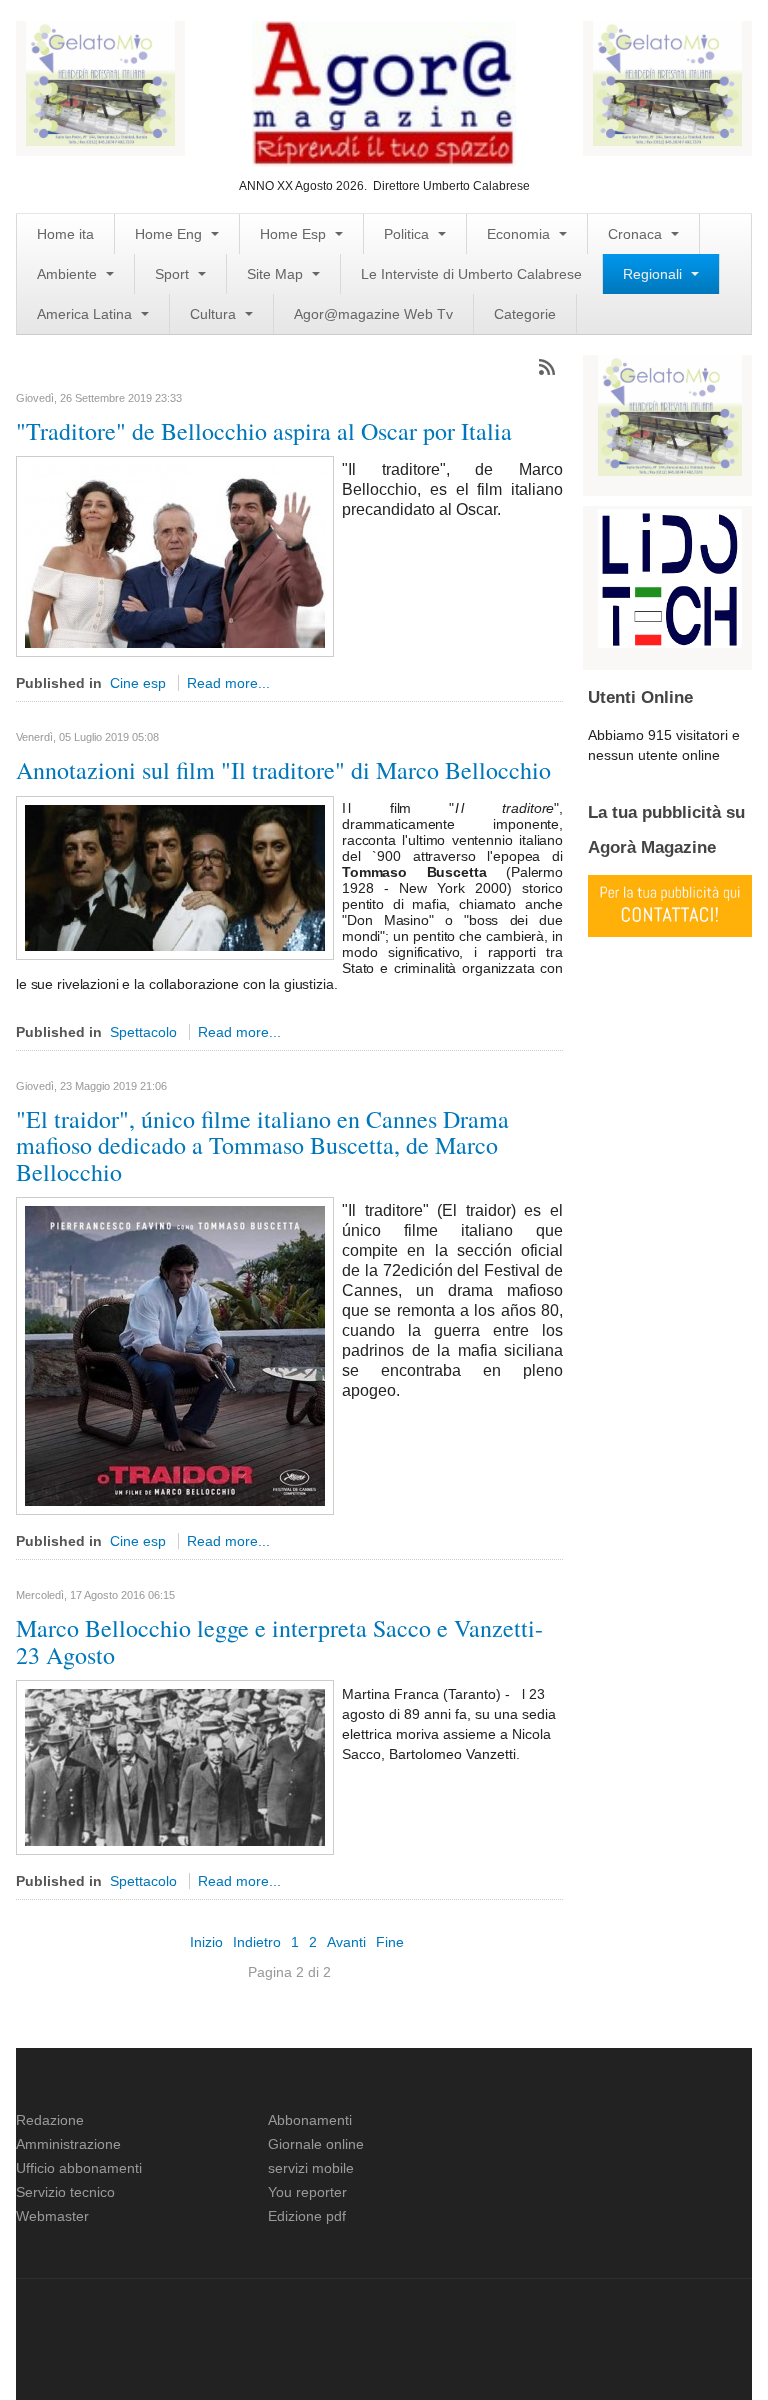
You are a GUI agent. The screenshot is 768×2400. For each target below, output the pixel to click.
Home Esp (295, 234)
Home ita (65, 234)
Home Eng (170, 234)
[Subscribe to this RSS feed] (547, 367)
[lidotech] (670, 577)
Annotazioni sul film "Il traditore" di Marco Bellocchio (283, 770)
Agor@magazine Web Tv (373, 314)
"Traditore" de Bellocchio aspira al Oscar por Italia (264, 431)
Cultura (215, 314)
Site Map (277, 274)
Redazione (50, 2120)
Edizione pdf (307, 2216)
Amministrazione (68, 2144)
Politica (408, 234)
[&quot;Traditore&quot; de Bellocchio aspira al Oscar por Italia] (175, 556)
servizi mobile (311, 2168)
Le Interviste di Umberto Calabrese (471, 274)
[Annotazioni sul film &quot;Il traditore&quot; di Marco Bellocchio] (175, 877)
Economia (520, 234)
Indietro (257, 1942)
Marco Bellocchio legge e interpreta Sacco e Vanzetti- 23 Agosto (279, 1641)
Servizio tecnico (65, 2192)
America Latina (86, 314)
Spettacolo (143, 1032)
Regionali (654, 274)
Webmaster (52, 2216)
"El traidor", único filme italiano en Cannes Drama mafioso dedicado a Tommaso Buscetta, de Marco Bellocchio (262, 1145)
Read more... (228, 683)
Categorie (525, 314)
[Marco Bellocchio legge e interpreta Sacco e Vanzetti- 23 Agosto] (175, 1766)
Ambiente (69, 274)
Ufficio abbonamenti (79, 2168)
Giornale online (316, 2144)
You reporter (307, 2192)
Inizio (206, 1942)
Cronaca (637, 234)
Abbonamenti (310, 2120)
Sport (174, 274)
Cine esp (138, 683)
